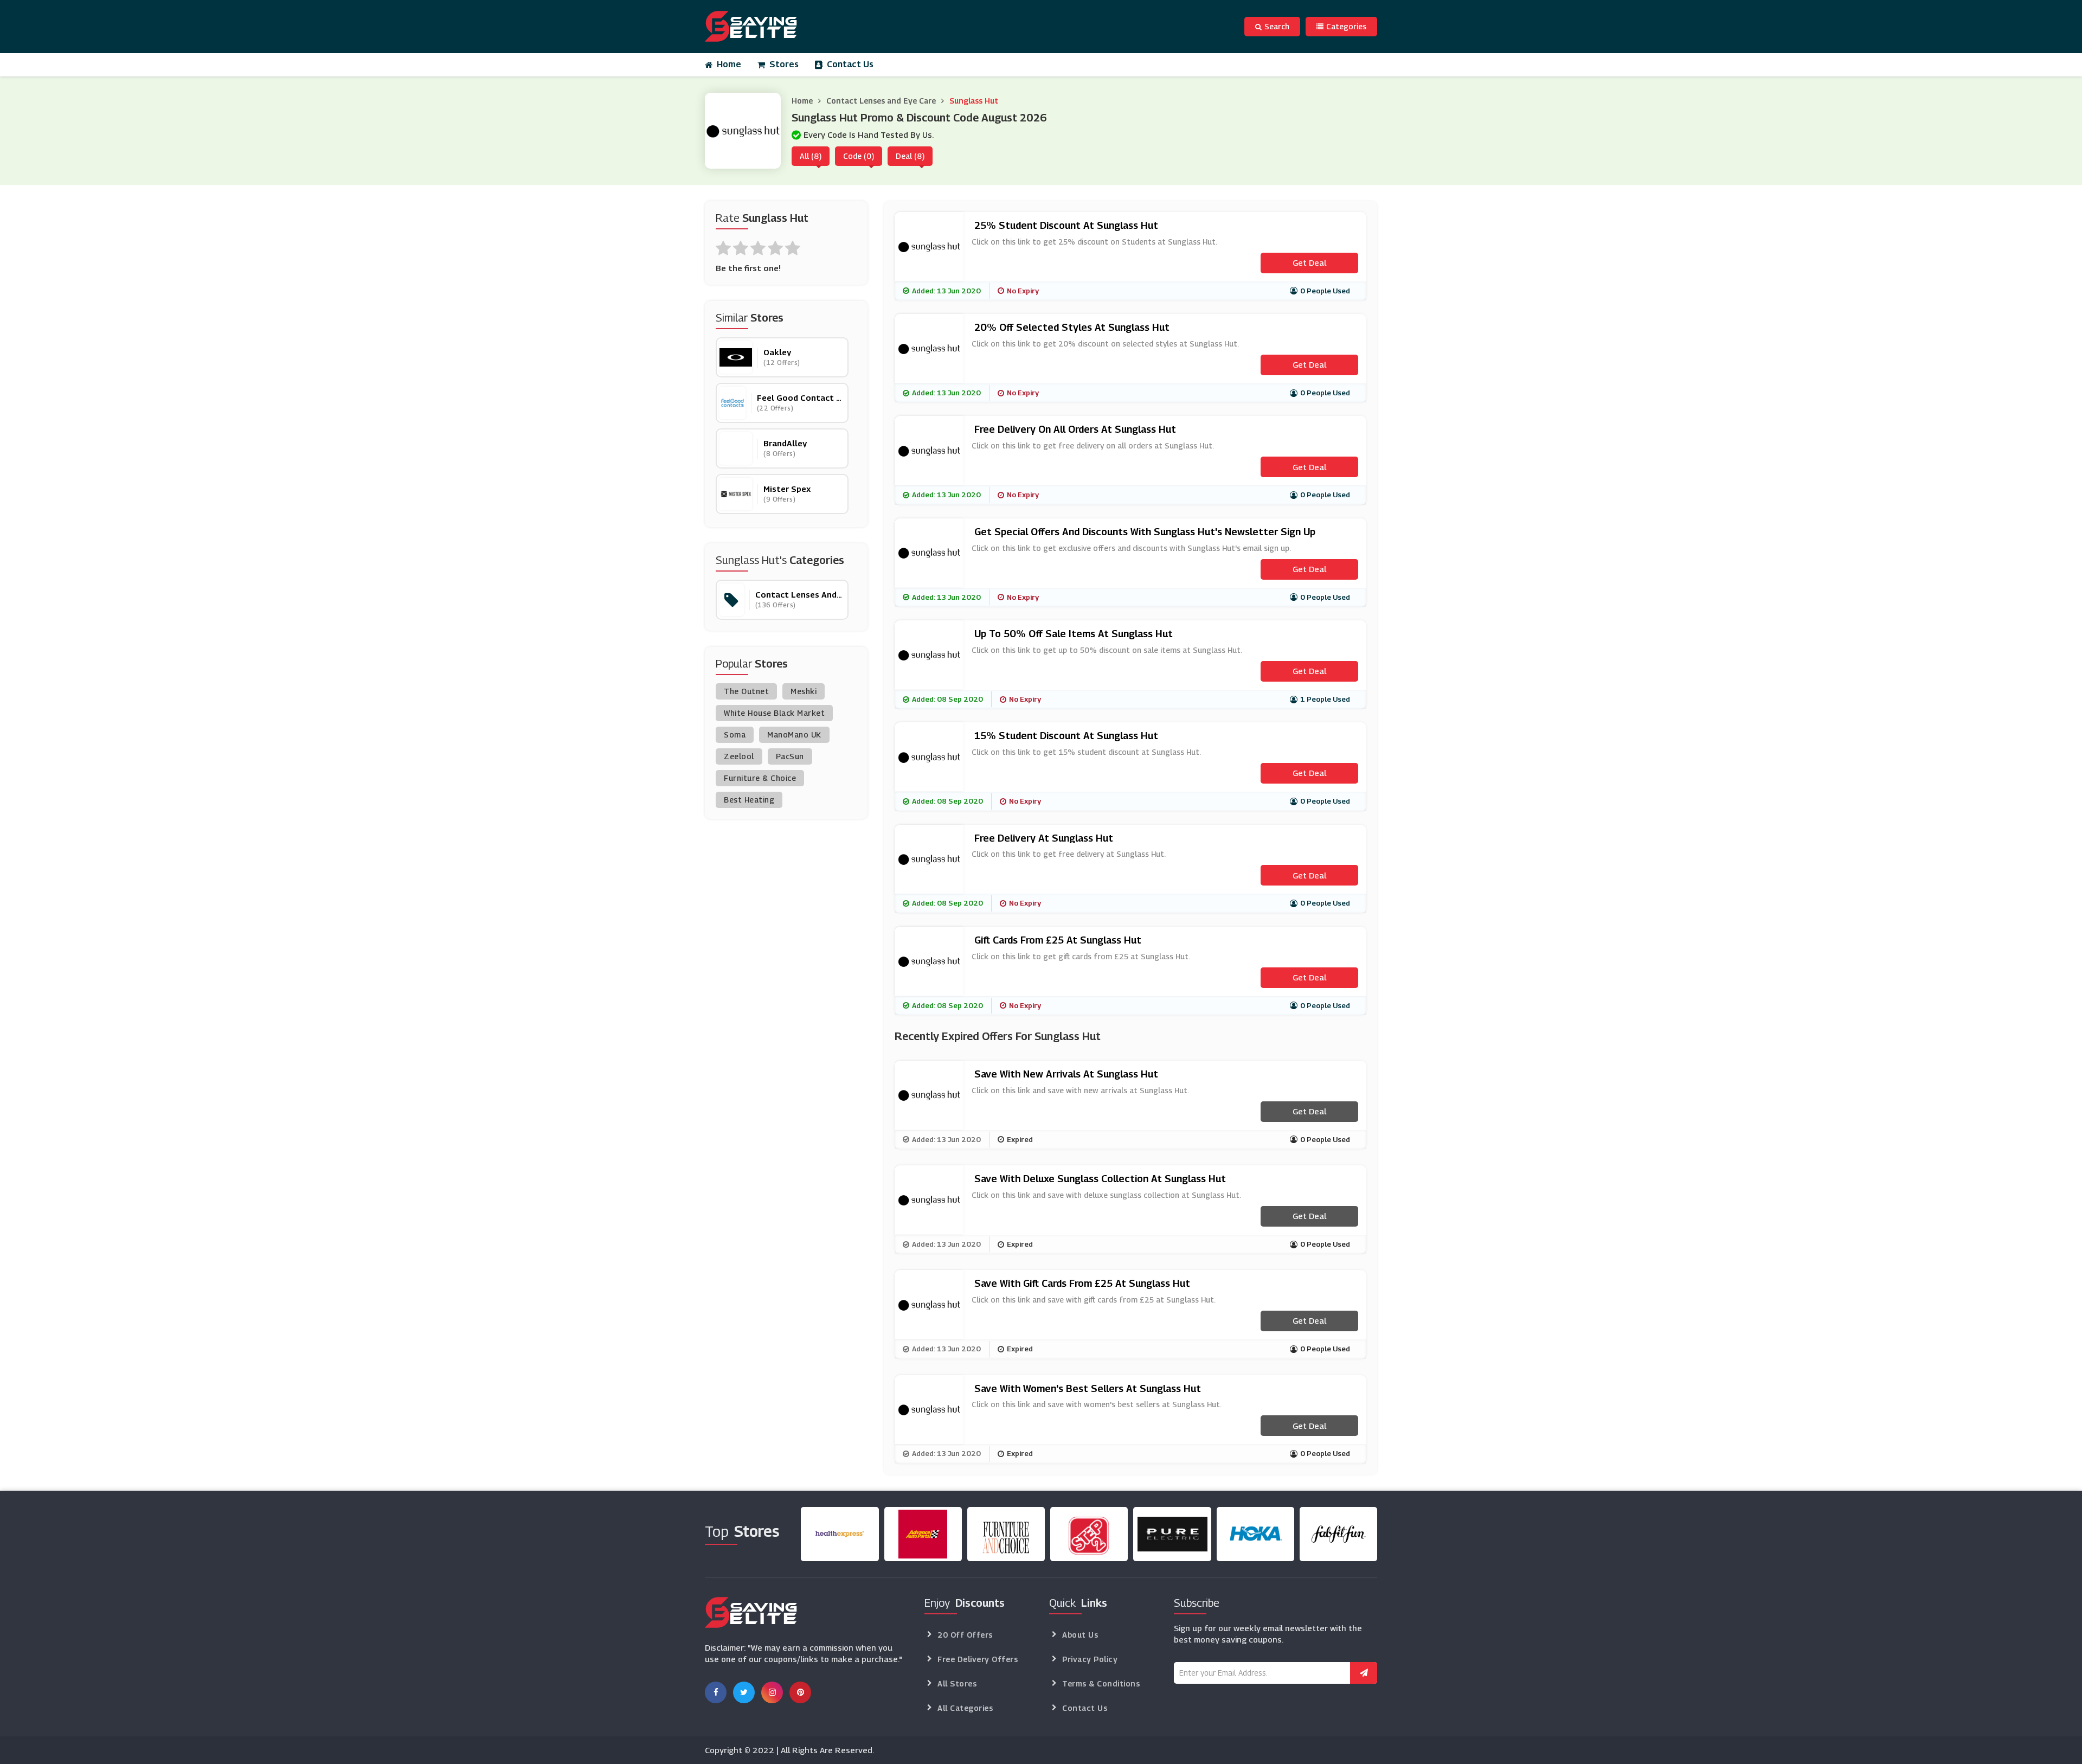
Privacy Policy (1090, 1659)
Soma (735, 735)
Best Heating (749, 800)
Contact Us (850, 64)
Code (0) (859, 156)
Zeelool (739, 756)
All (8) (811, 156)
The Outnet (746, 691)
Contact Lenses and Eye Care (881, 101)
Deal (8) (910, 156)
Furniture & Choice (760, 778)
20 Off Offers (965, 1635)
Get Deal (1309, 262)
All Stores (957, 1683)
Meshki (804, 691)
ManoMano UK (794, 735)
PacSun (790, 756)
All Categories (965, 1708)
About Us (1080, 1635)
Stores (784, 64)
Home (729, 64)
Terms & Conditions (1101, 1683)
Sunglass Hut (974, 101)
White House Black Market (774, 713)
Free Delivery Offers (978, 1659)
